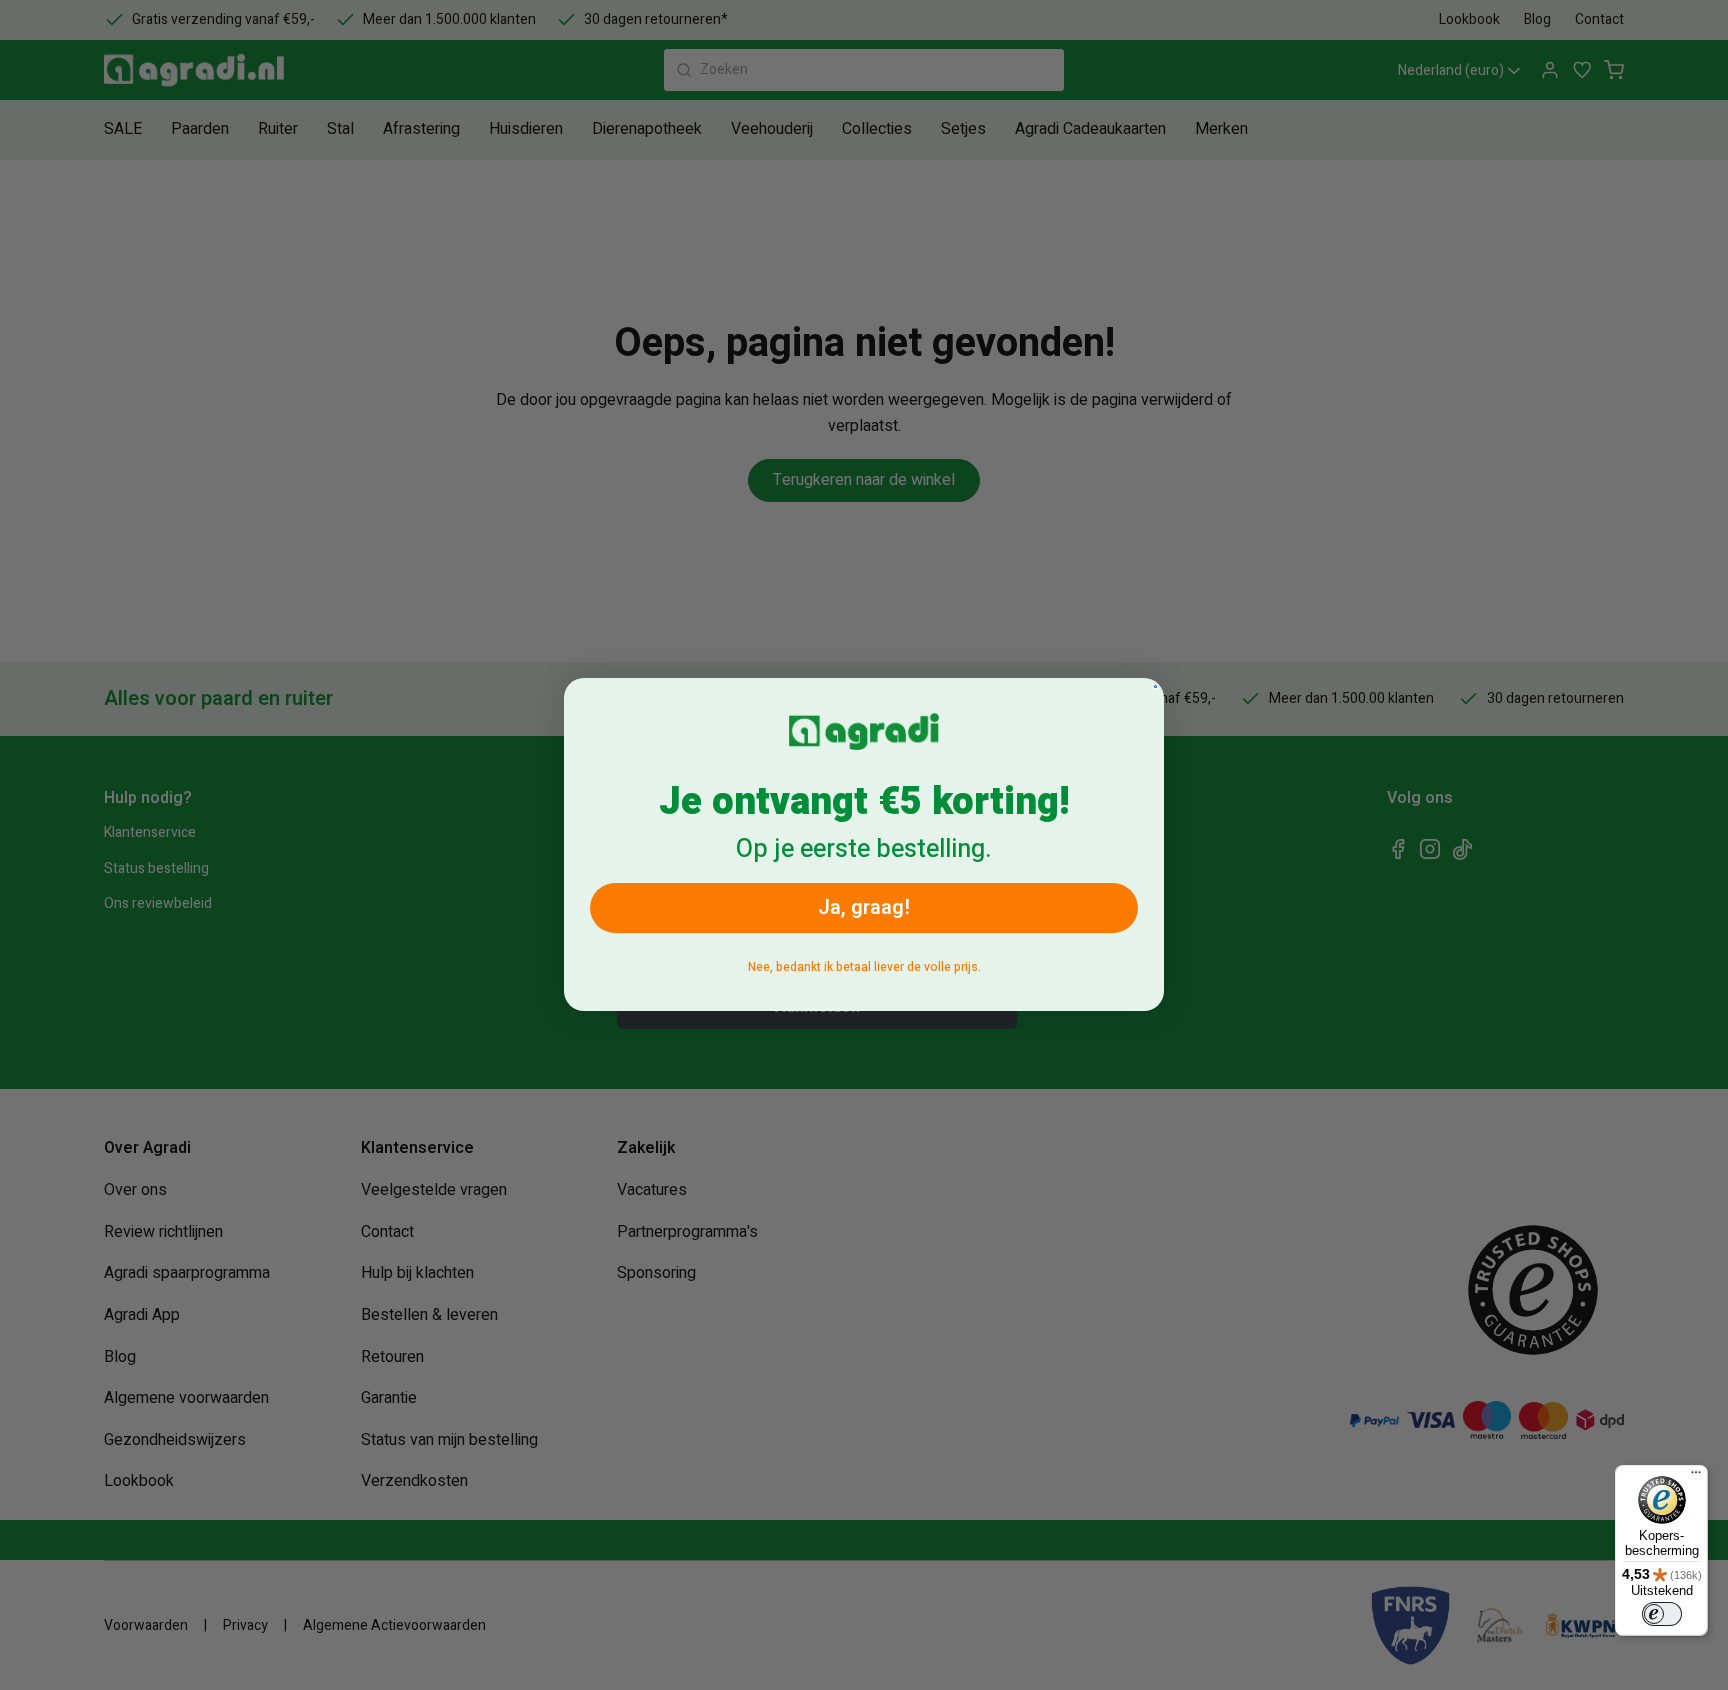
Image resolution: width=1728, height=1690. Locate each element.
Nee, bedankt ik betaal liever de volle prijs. (864, 968)
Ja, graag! (864, 908)
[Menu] (1696, 1477)
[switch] (1662, 1614)
